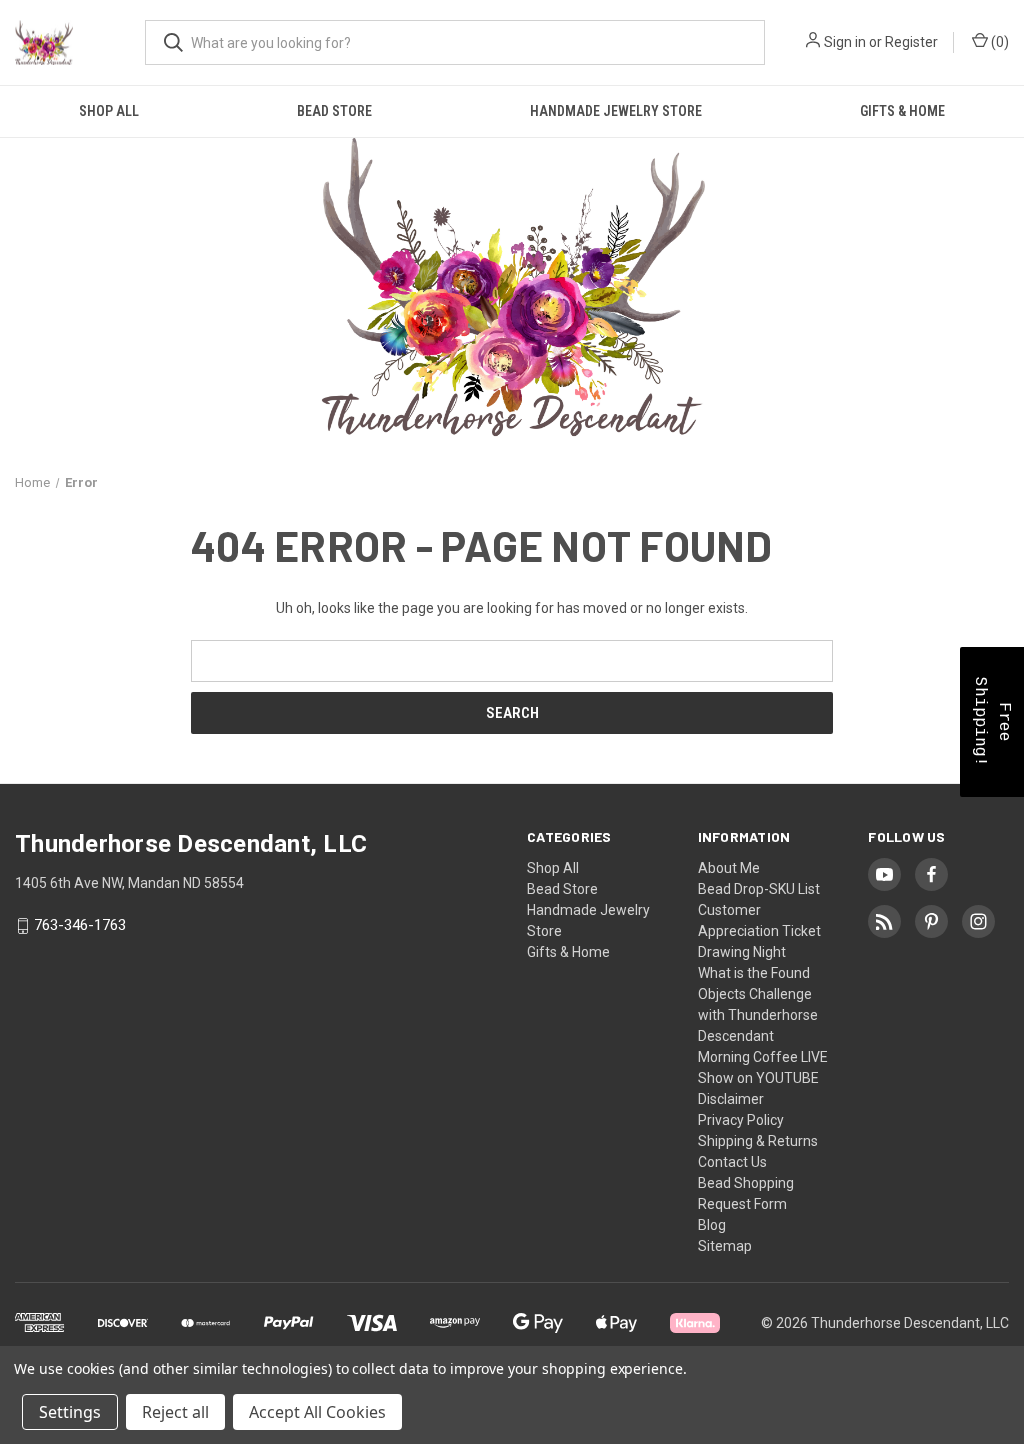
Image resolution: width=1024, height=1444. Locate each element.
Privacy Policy (741, 1120)
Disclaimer (731, 1099)
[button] (992, 722)
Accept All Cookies (317, 1412)
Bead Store (334, 111)
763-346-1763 (80, 926)
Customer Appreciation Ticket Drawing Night (759, 931)
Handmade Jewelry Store (616, 111)
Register (911, 42)
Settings (70, 1412)
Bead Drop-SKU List (759, 889)
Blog (712, 1225)
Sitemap (725, 1246)
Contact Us (732, 1162)
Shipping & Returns (758, 1141)
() (998, 42)
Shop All (109, 111)
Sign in (845, 42)
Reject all (175, 1412)
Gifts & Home (902, 111)
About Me (729, 868)
